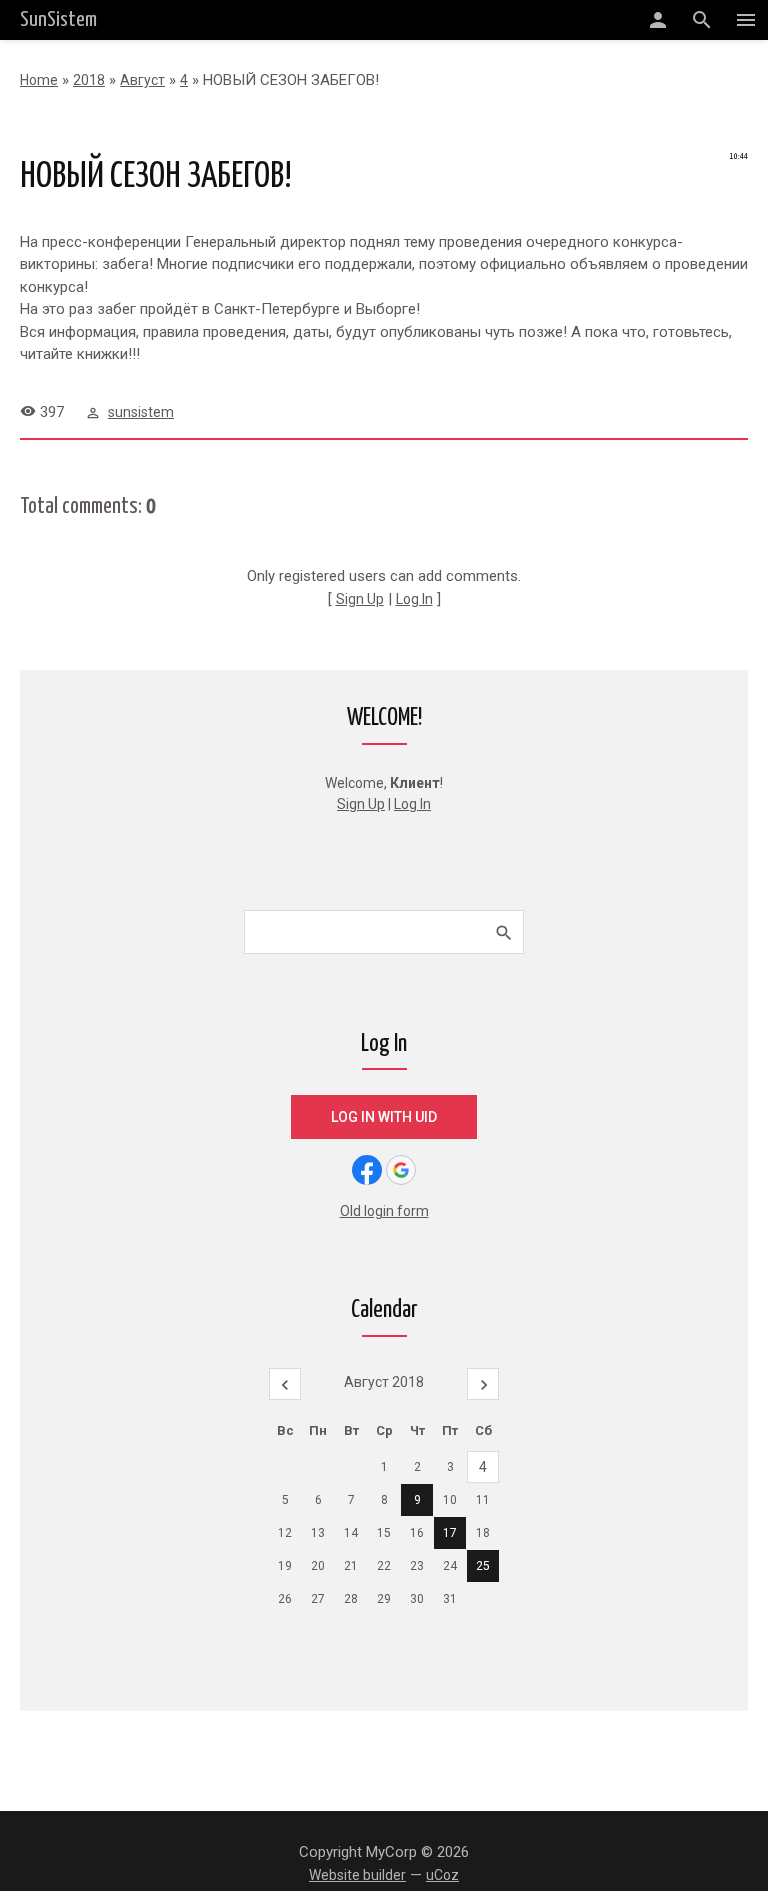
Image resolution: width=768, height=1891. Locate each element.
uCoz (442, 1875)
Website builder (357, 1875)
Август (142, 80)
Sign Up (360, 599)
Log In (414, 599)
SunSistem (58, 20)
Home (39, 80)
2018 (89, 80)
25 (483, 1566)
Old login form (384, 1211)
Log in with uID (384, 1117)
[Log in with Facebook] (367, 1170)
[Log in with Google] (401, 1170)
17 (450, 1533)
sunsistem (141, 412)
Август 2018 (384, 1382)
